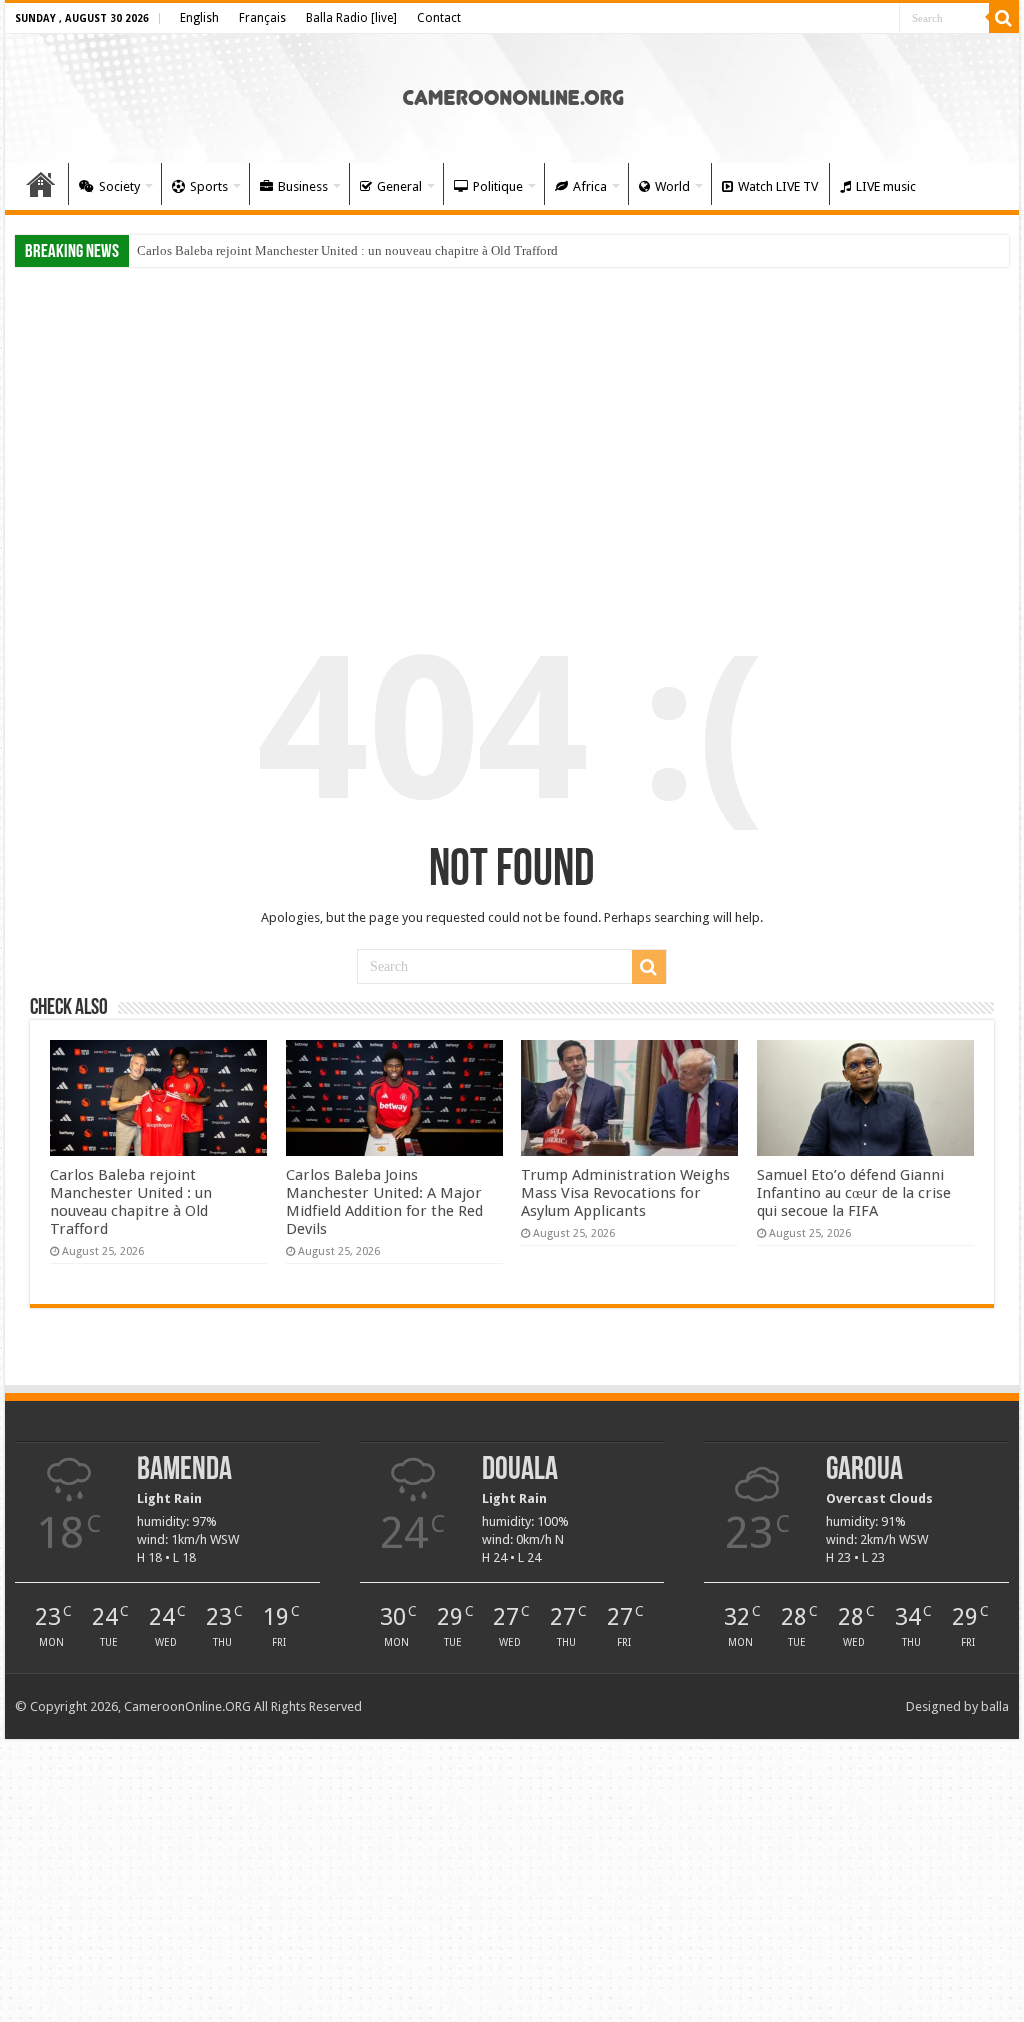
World (672, 186)
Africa (590, 186)
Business (303, 186)
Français (262, 18)
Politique (498, 186)
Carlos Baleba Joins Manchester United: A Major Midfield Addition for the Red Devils (384, 1202)
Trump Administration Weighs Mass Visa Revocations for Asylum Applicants (625, 1193)
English (199, 18)
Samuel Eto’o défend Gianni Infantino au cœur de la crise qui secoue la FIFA (854, 1193)
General (399, 186)
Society (119, 186)
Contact (439, 18)
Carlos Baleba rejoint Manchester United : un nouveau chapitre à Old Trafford (347, 250)
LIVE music (886, 186)
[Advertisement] (512, 432)
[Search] (1004, 18)
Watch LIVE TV (778, 186)
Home (41, 184)
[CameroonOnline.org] (512, 95)
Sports (209, 186)
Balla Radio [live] (351, 18)
